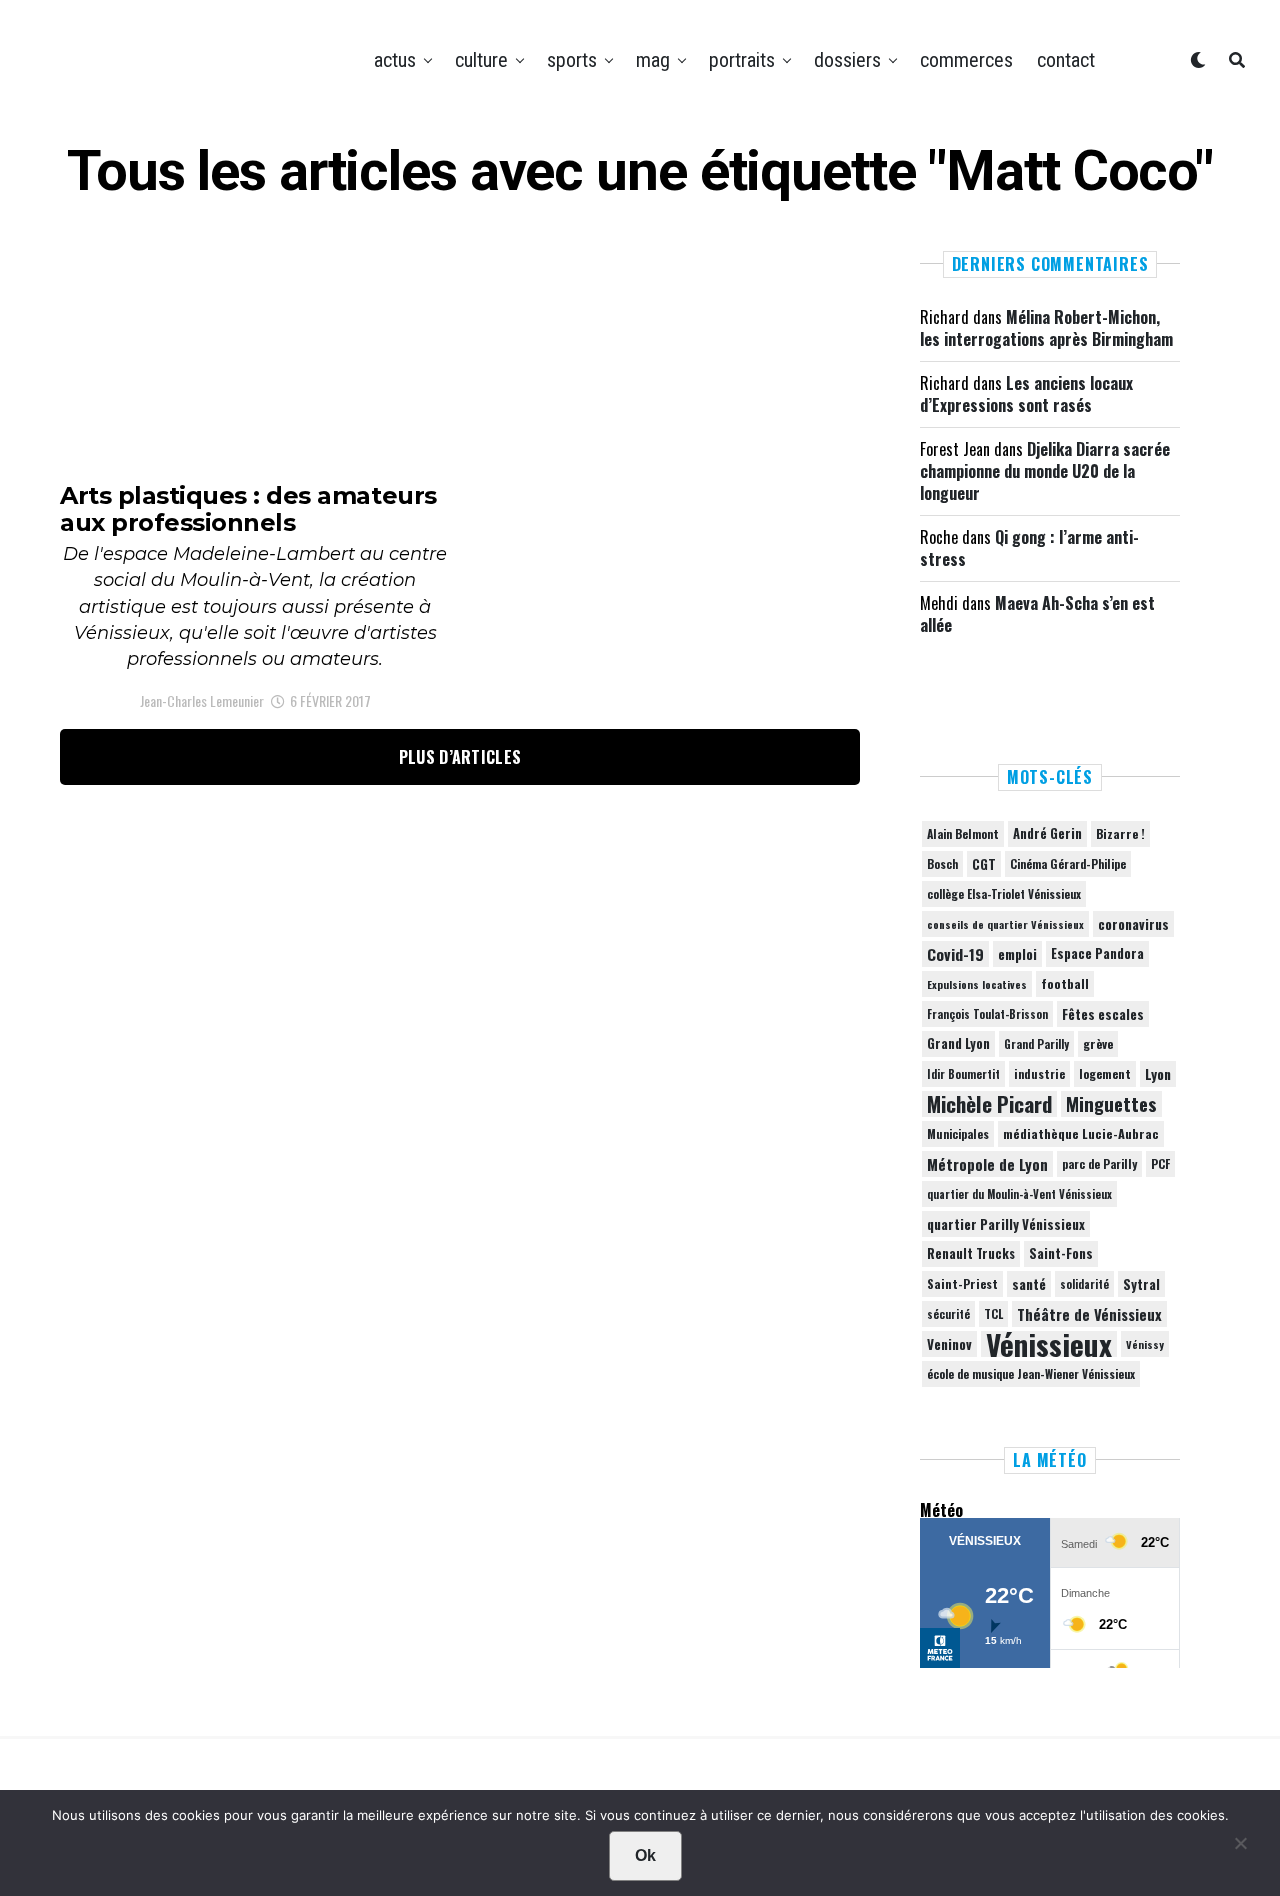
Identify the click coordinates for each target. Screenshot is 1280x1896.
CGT (984, 864)
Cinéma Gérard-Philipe (1068, 863)
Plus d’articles (460, 757)
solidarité (1084, 1284)
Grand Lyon (958, 1043)
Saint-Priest (962, 1284)
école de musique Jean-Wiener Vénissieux (1031, 1373)
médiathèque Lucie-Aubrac (1081, 1133)
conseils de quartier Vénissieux (1005, 924)
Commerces (966, 60)
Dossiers (847, 60)
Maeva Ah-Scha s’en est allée (1037, 614)
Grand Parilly (1036, 1044)
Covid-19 (955, 954)
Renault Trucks (971, 1253)
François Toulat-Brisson (987, 1014)
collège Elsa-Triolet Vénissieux (1004, 893)
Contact (1066, 60)
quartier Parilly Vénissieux (1006, 1224)
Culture (481, 60)
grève (1098, 1043)
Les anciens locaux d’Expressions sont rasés (1026, 394)
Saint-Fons (1061, 1253)
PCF (1160, 1164)
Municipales (958, 1133)
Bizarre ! (1120, 833)
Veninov (949, 1344)
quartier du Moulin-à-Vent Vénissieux (1019, 1194)
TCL (993, 1313)
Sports (572, 60)
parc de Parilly (1099, 1163)
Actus (395, 60)
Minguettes (1111, 1104)
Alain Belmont (963, 833)
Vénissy (1145, 1344)
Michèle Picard (989, 1104)
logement (1105, 1074)
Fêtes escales (1103, 1014)
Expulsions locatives (977, 984)
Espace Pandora (1097, 953)
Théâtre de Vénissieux (1089, 1314)
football (1065, 983)
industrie (1039, 1073)
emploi (1017, 954)
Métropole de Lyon (987, 1164)
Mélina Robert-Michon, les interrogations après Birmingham (1046, 328)
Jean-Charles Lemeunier (202, 700)
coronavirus (1133, 924)
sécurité (948, 1314)
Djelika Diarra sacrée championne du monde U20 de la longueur (1045, 471)
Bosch (942, 863)
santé (1029, 1284)
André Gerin (1047, 833)
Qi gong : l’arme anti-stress (1029, 548)
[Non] (1240, 1848)
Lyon (1158, 1074)
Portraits (742, 60)
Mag (653, 60)
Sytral (1141, 1284)
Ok (645, 1855)
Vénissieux (1049, 1344)
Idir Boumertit (963, 1074)
